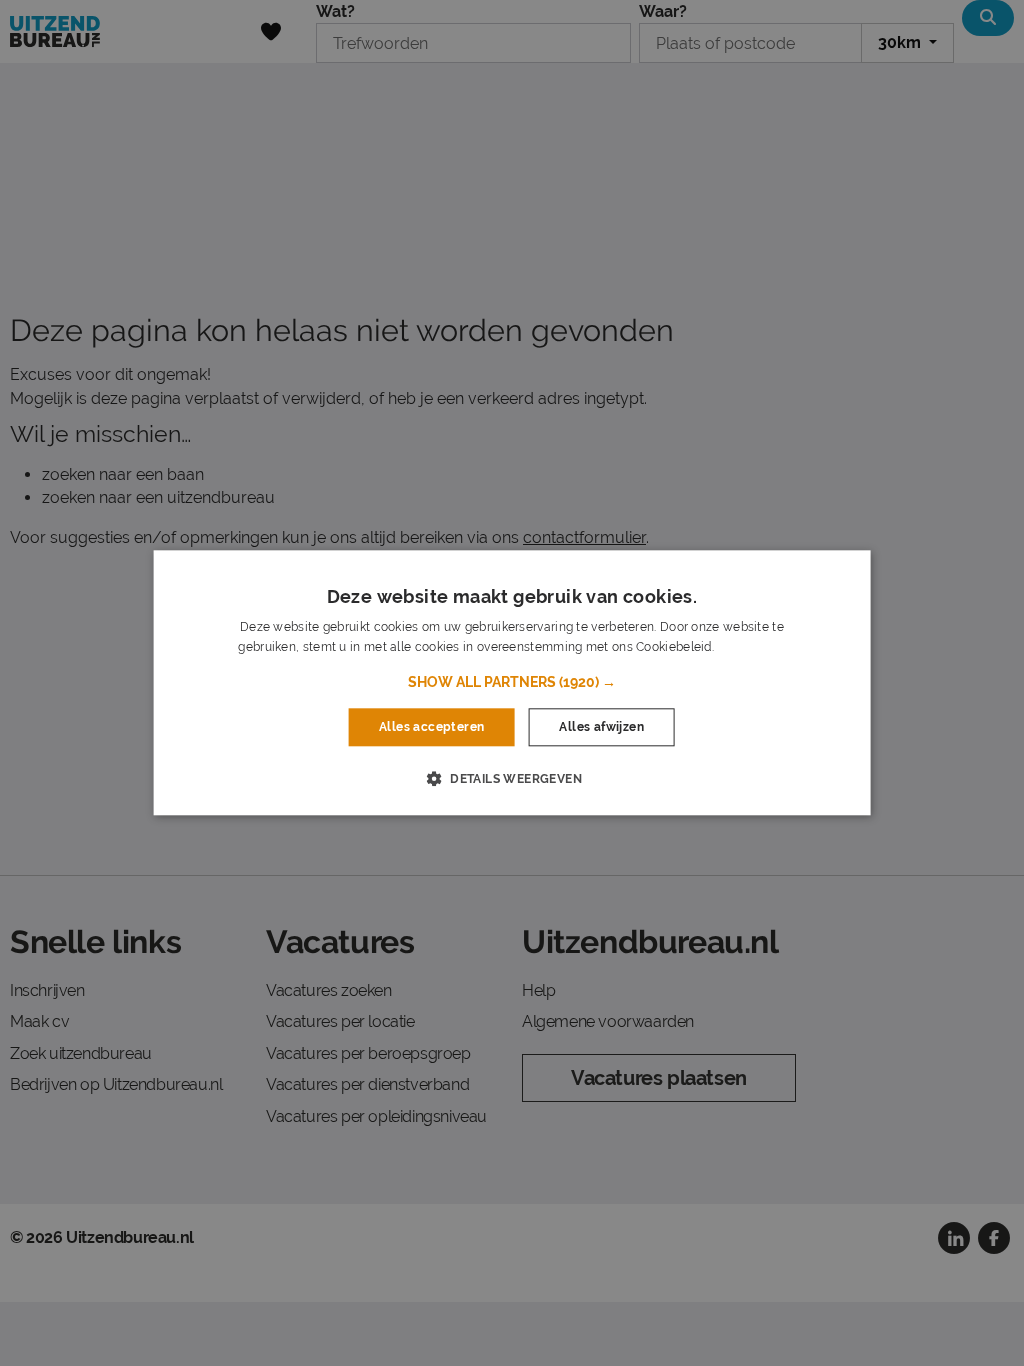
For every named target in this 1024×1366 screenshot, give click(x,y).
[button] (512, 682)
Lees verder (751, 648)
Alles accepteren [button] (431, 727)
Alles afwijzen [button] (601, 727)
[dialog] (512, 682)
